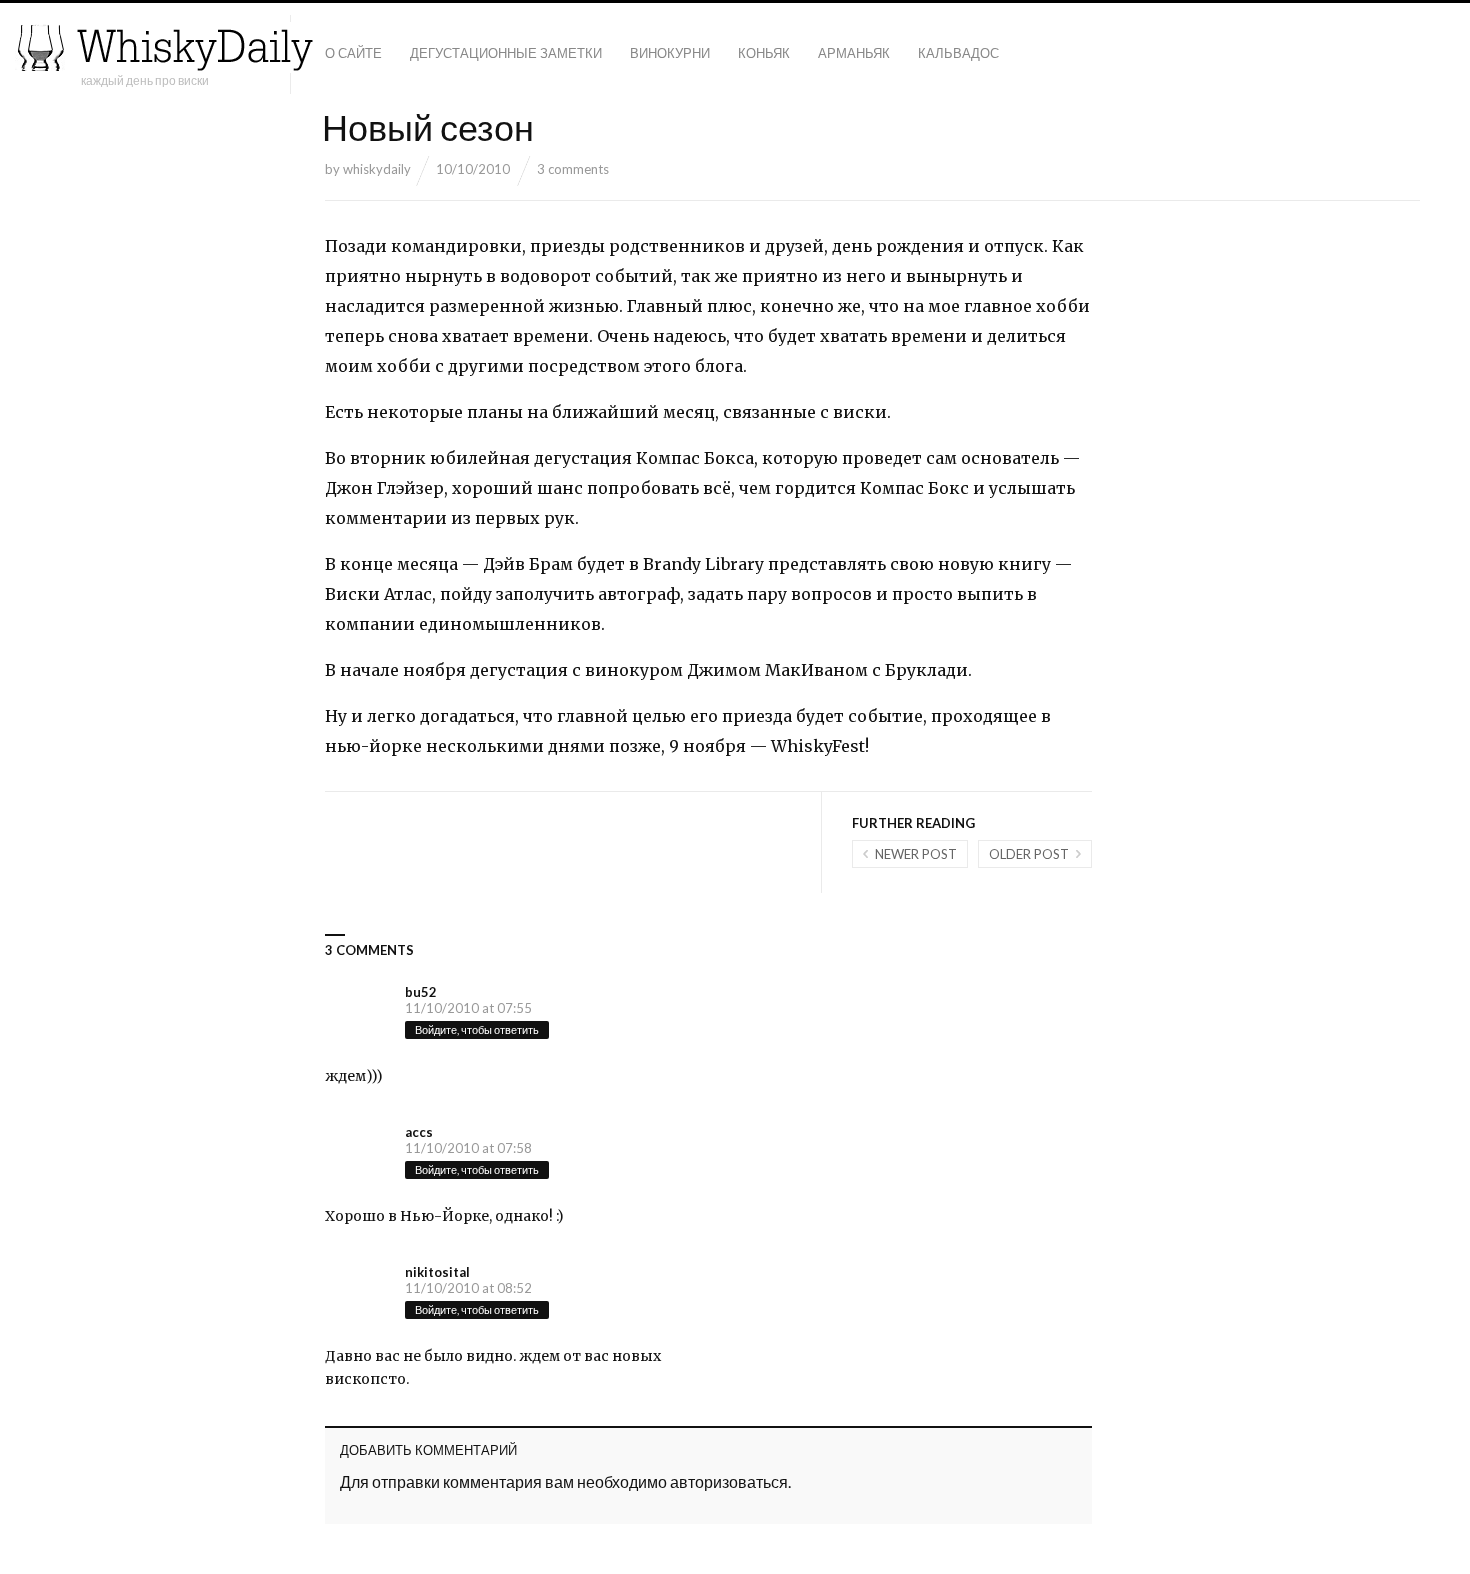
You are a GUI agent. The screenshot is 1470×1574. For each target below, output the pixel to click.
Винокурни (670, 53)
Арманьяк (854, 53)
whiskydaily (377, 169)
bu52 (421, 992)
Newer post (916, 854)
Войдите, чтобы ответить (477, 1029)
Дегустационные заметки (506, 53)
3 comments (573, 169)
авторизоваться (729, 1481)
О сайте (353, 53)
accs (419, 1132)
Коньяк (764, 53)
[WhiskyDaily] (165, 47)
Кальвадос (958, 53)
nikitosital (437, 1272)
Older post (1029, 854)
